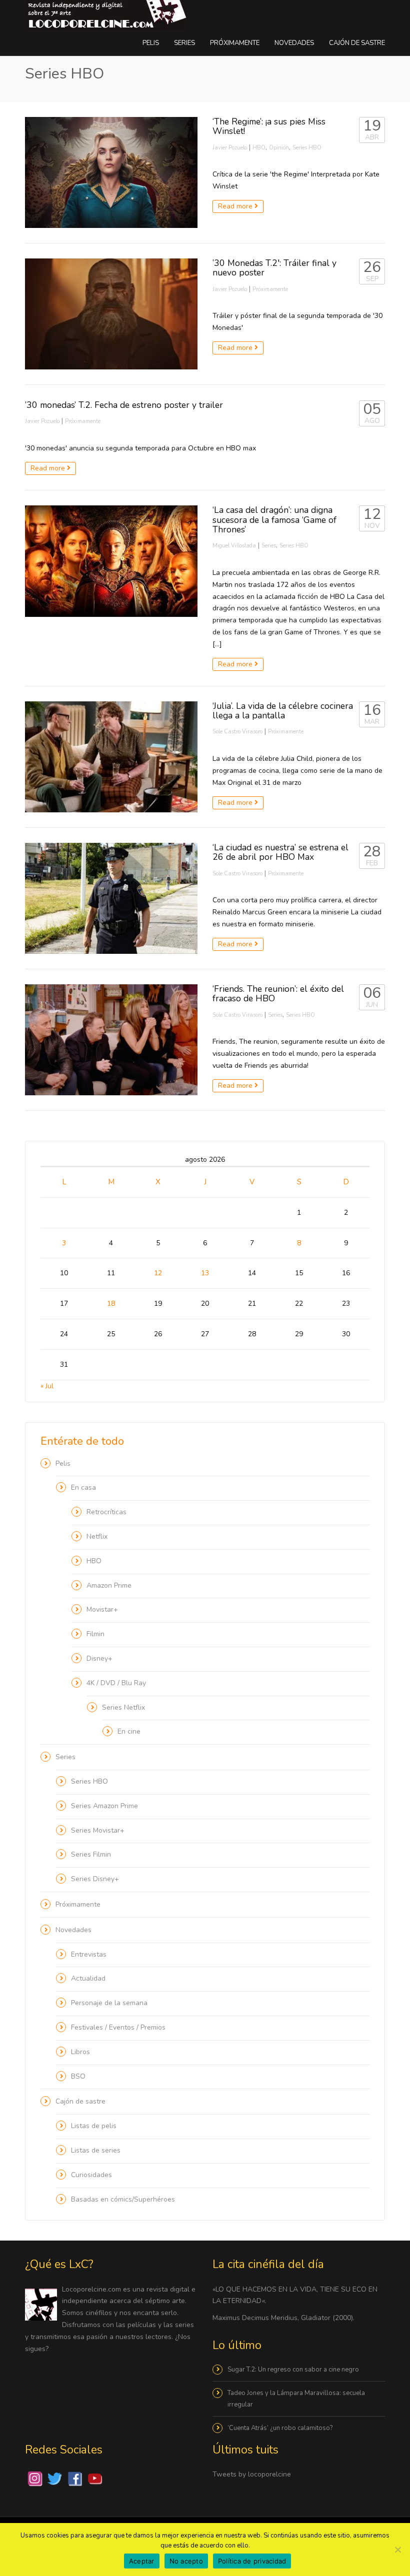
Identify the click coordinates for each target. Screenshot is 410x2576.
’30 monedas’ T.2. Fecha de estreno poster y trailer (124, 405)
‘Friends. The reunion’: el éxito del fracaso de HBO (278, 994)
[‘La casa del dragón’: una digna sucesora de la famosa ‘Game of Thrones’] (111, 561)
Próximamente (235, 43)
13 (205, 1273)
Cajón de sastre (357, 43)
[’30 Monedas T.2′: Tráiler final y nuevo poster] (111, 314)
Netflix (97, 1536)
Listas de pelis (94, 2126)
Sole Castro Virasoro (237, 732)
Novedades (294, 43)
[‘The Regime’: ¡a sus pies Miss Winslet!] (111, 172)
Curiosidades (91, 2175)
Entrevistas (89, 1954)
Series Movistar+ (98, 1830)
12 (158, 1273)
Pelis (151, 43)
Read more (236, 206)
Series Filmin (91, 1854)
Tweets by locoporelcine (252, 2474)
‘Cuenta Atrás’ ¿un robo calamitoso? (280, 2428)
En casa (83, 1487)
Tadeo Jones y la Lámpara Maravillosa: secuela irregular (296, 2399)
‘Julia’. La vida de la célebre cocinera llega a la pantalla (283, 711)
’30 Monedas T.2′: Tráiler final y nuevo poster (274, 268)
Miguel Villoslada (234, 546)
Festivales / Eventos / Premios (118, 2027)
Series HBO (307, 148)
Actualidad (88, 1978)
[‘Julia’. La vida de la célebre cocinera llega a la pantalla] (111, 757)
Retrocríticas (106, 1512)
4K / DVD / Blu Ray (116, 1683)
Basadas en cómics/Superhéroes (123, 2199)
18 (111, 1303)
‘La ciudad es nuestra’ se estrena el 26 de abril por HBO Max (280, 852)
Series (184, 43)
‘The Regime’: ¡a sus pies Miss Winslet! (269, 126)
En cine (129, 1731)
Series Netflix (123, 1707)
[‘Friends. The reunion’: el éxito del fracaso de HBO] (111, 1040)
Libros (80, 2052)
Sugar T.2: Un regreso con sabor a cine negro (293, 2370)
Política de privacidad (252, 2561)
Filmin (95, 1634)
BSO (78, 2076)
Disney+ (99, 1658)
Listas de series (96, 2150)
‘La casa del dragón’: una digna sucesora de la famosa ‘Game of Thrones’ (274, 520)
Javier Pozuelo (230, 148)
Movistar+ (102, 1609)
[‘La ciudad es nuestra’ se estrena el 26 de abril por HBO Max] (111, 898)
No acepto (186, 2561)
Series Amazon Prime (104, 1806)
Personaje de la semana (109, 2003)
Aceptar (142, 2561)
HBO (259, 148)
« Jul (47, 1386)
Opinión (279, 148)
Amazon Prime (109, 1585)
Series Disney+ (95, 1879)
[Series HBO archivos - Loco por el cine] (106, 15)
